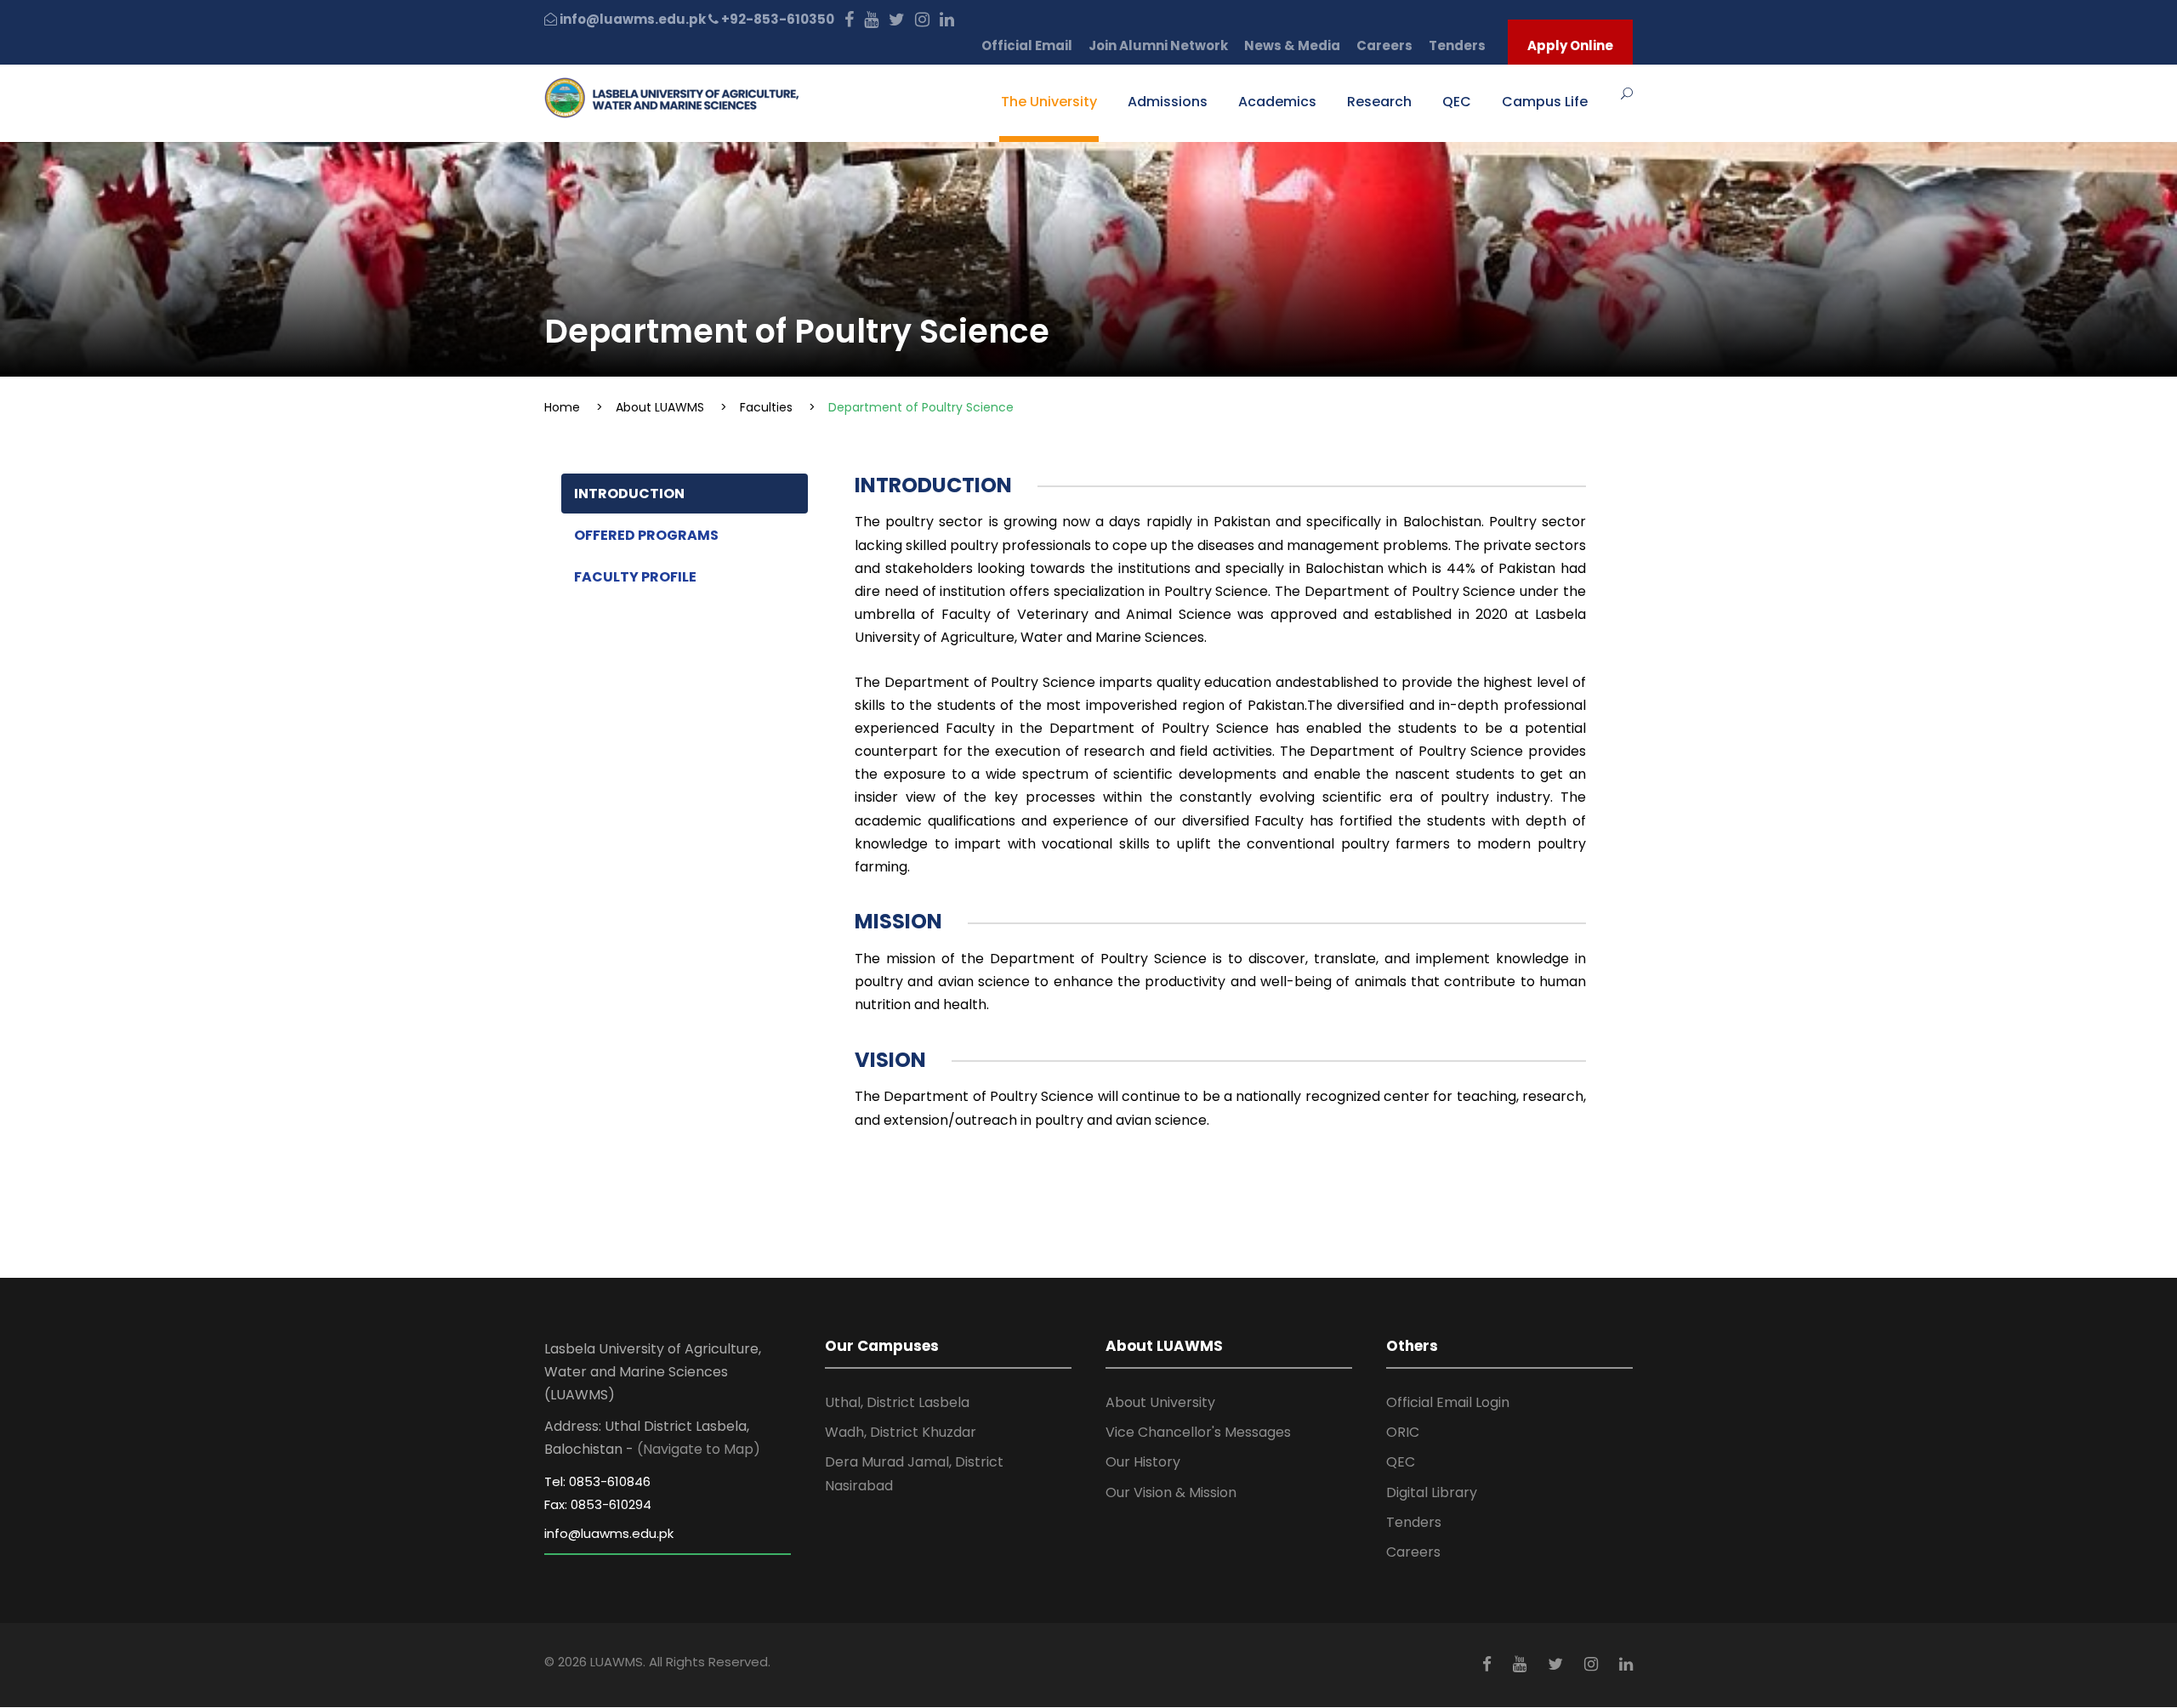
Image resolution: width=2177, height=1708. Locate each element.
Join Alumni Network (1158, 45)
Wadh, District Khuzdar (901, 1432)
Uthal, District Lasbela (897, 1402)
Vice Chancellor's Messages (1198, 1432)
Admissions (1168, 102)
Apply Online (1570, 45)
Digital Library (1432, 1492)
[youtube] (871, 19)
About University (1160, 1402)
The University (1049, 102)
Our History (1143, 1462)
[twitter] (897, 19)
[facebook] (849, 19)
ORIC (1403, 1432)
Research (1379, 102)
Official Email (1027, 45)
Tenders (1457, 45)
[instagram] (922, 19)
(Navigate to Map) (699, 1449)
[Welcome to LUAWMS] (672, 96)
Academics (1277, 102)
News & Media (1292, 45)
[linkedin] (947, 19)
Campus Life (1545, 102)
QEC (1457, 102)
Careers (1384, 45)
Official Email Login (1448, 1402)
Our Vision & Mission (1171, 1492)
